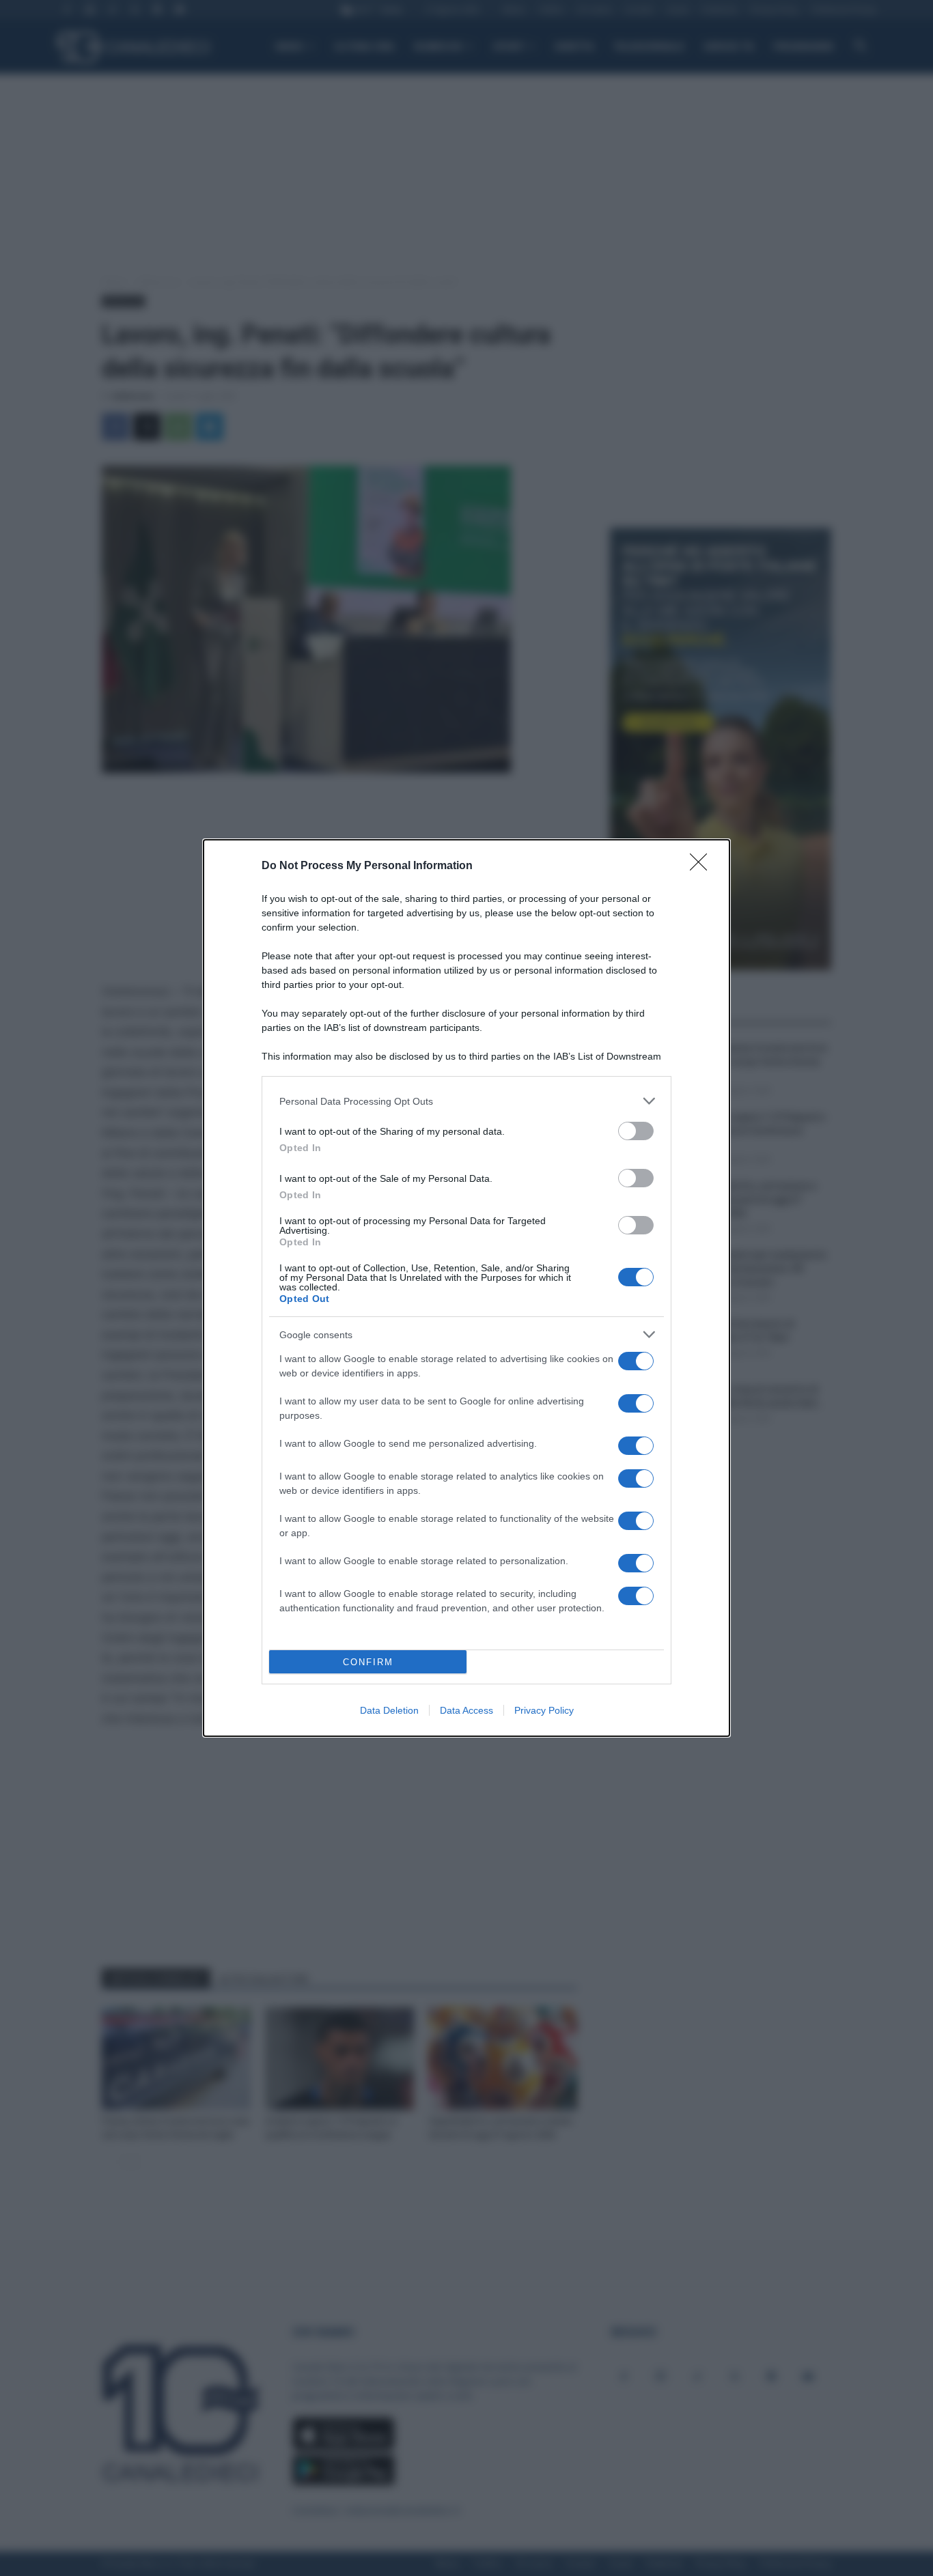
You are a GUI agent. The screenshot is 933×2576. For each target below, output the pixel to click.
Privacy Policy (544, 1710)
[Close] (703, 866)
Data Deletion (389, 1710)
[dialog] (466, 1288)
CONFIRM (368, 1662)
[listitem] (466, 1101)
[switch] (636, 1131)
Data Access (466, 1710)
